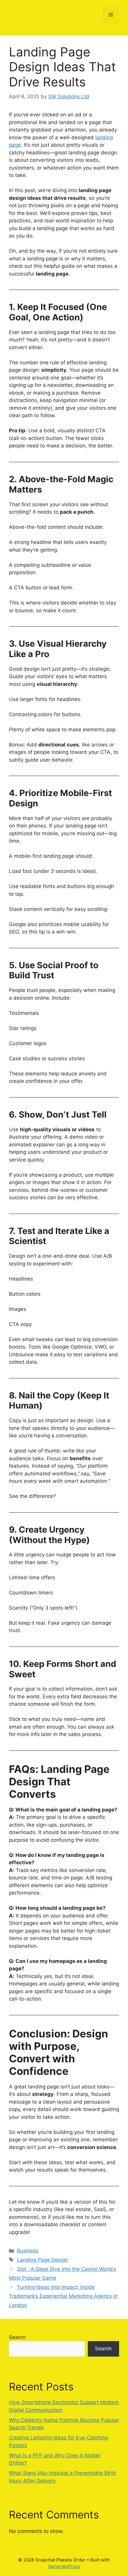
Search (17, 2337)
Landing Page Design (42, 2260)
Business (28, 2251)
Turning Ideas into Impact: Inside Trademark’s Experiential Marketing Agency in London (63, 2296)
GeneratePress (64, 2566)
